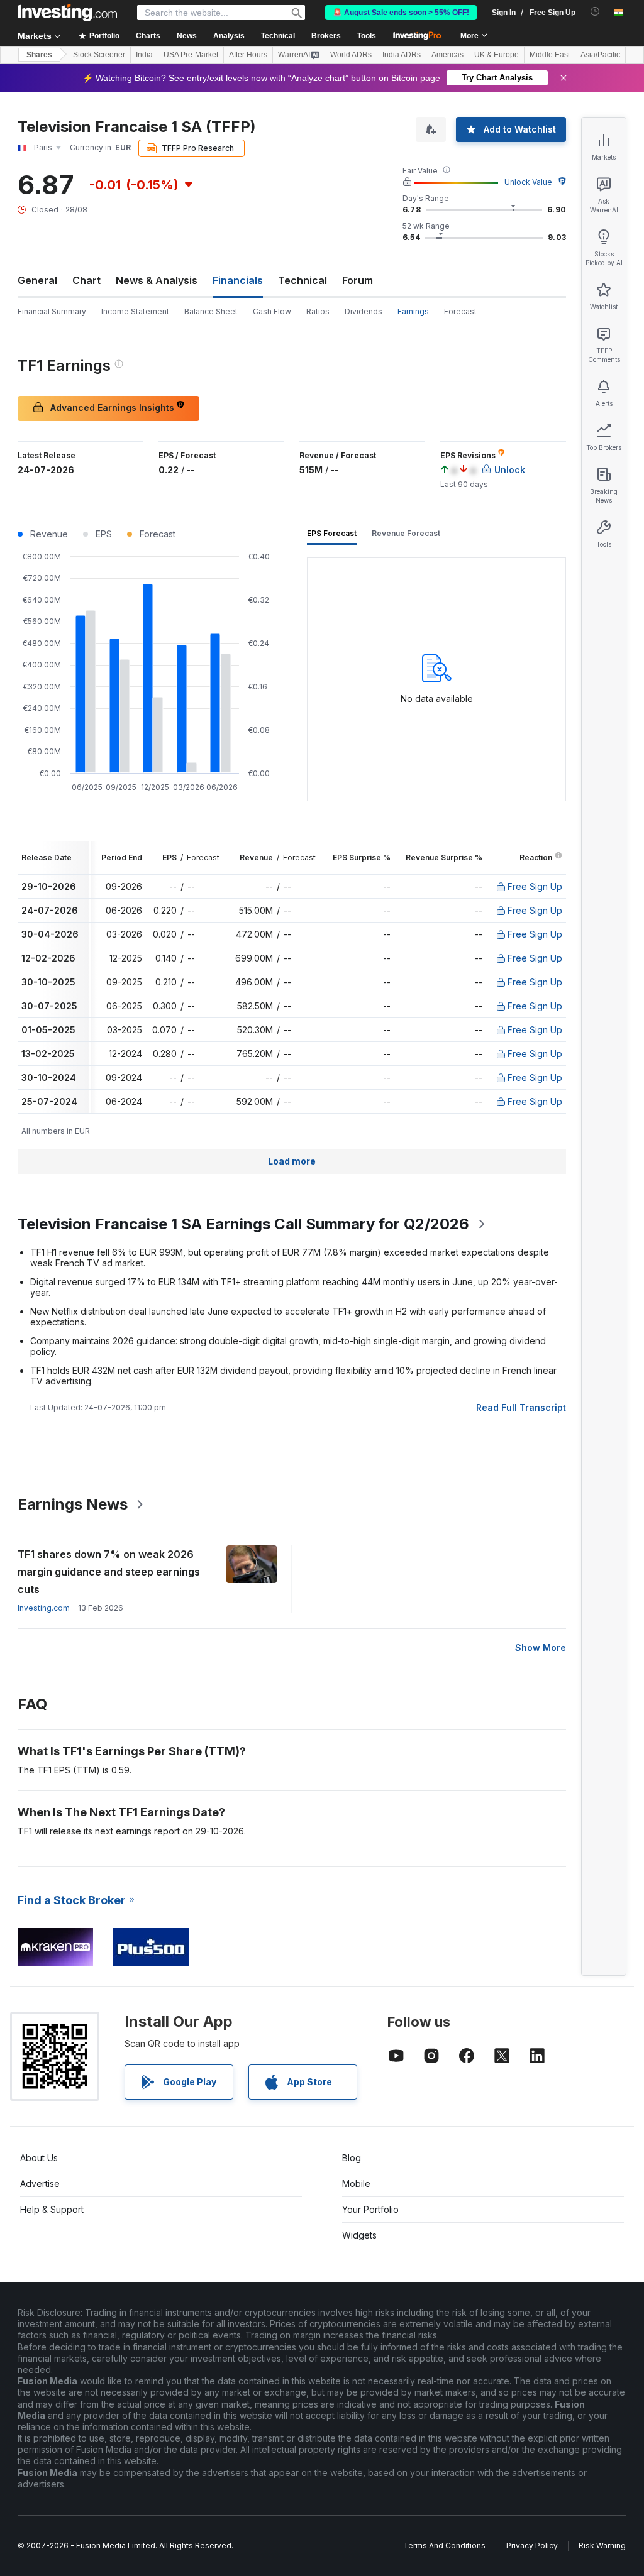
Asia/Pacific (600, 55)
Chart (86, 280)
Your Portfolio (370, 2209)
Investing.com (44, 1608)
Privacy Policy (532, 2546)
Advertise (40, 2184)
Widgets (359, 2235)
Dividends (364, 311)
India (144, 55)
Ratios (318, 311)
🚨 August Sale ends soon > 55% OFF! (401, 13)
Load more (292, 1161)
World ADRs (351, 55)
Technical (303, 280)
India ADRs (402, 55)
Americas (447, 55)
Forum (358, 280)
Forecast (460, 311)
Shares (39, 55)
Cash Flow (272, 311)
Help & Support (52, 2209)
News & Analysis (157, 280)
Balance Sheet (211, 311)
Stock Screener (99, 55)
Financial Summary (52, 311)
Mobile (356, 2184)
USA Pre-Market (191, 55)
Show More (541, 1647)
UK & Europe (497, 55)
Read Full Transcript (521, 1407)
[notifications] (595, 12)
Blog (352, 2158)
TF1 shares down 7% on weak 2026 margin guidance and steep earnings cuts (109, 1572)
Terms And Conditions (444, 2546)
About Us (39, 2158)
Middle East (550, 55)
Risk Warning (602, 2546)
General (37, 280)
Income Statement (135, 311)
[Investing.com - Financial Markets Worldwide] (67, 13)
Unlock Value (528, 182)
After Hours (248, 55)
